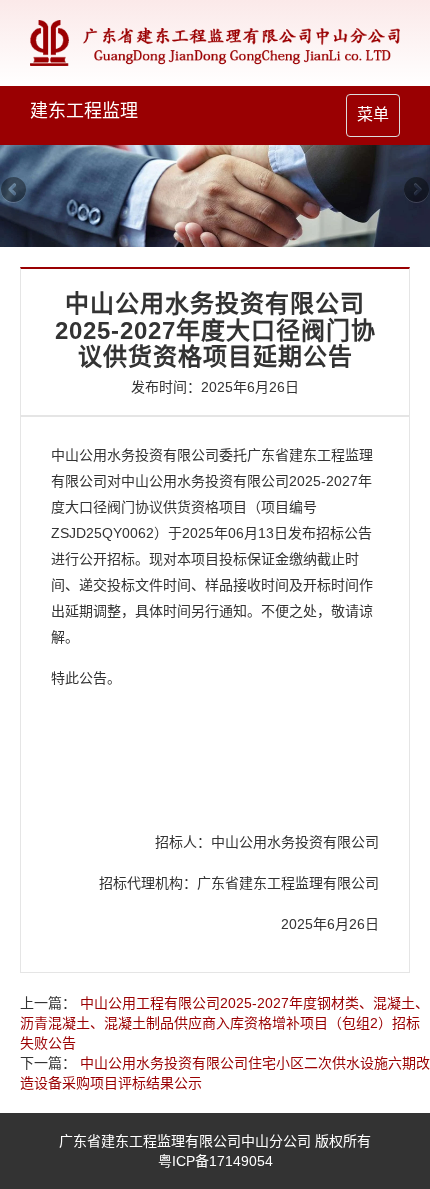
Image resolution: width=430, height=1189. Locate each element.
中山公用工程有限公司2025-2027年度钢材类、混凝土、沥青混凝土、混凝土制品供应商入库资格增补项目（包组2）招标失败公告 (224, 1023)
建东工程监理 (84, 111)
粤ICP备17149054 (215, 1161)
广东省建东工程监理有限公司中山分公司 (185, 1141)
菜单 (378, 121)
